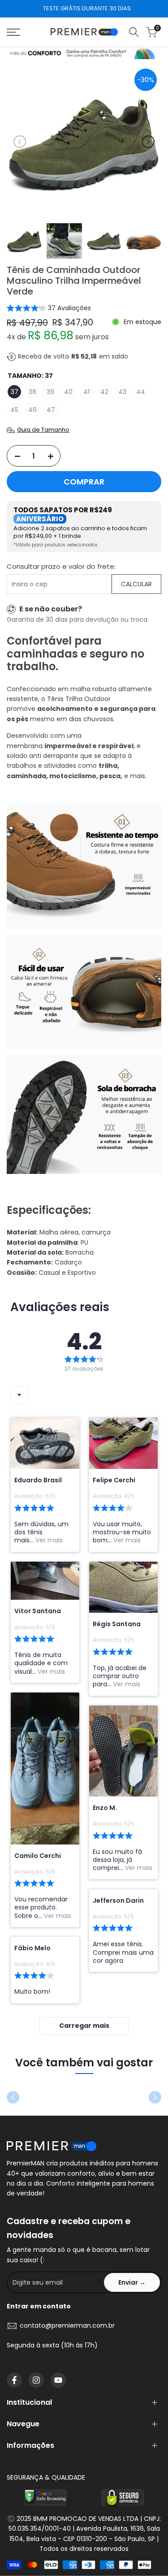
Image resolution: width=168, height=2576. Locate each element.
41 (86, 392)
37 (15, 392)
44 (141, 392)
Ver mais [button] (48, 1540)
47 (51, 410)
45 (14, 410)
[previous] (20, 142)
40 (68, 392)
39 (50, 392)
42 (104, 392)
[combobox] (19, 1395)
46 (32, 410)
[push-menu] (13, 32)
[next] (148, 142)
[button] (49, 309)
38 (32, 392)
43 (122, 392)
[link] (84, 53)
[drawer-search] (134, 32)
